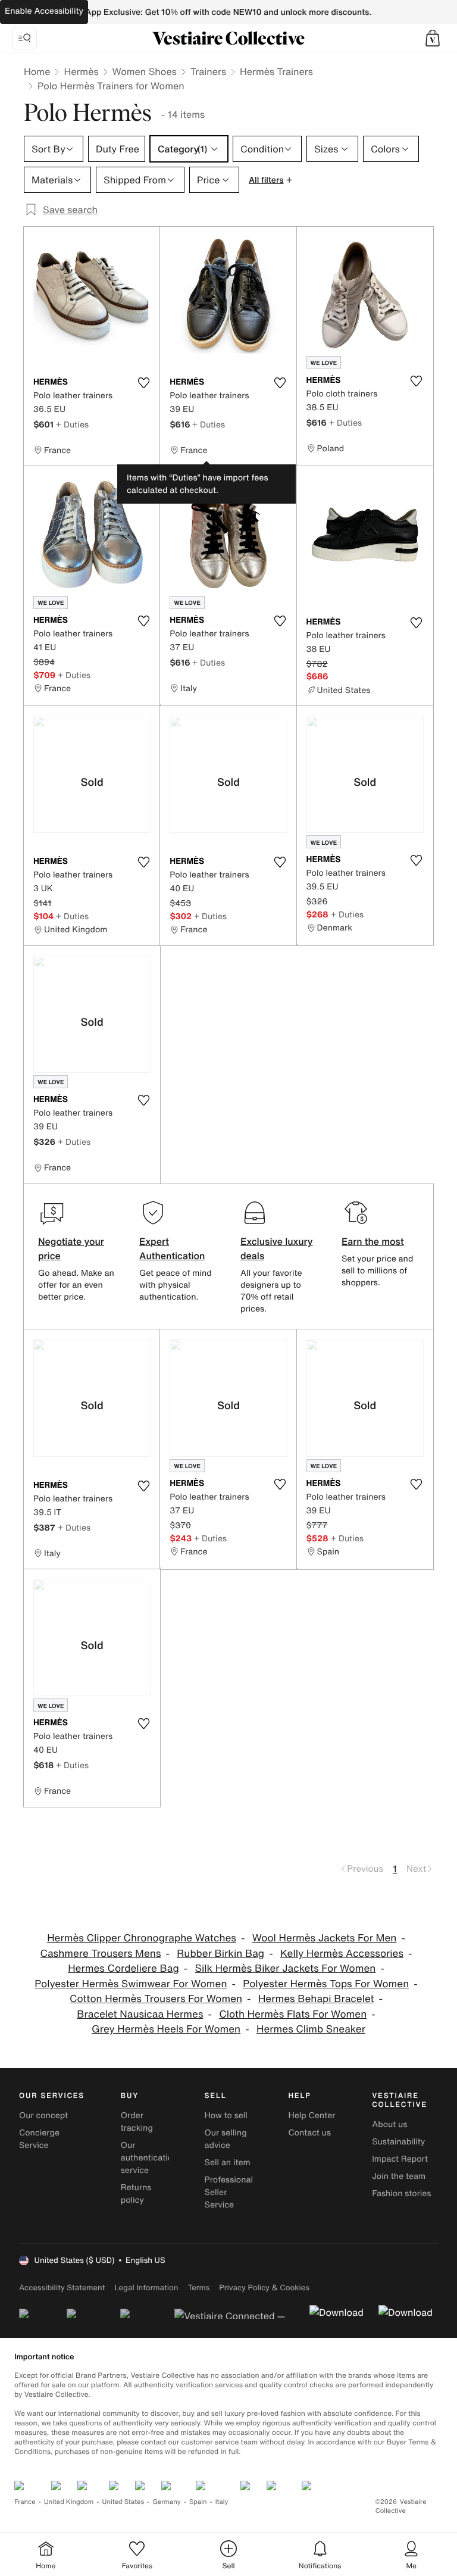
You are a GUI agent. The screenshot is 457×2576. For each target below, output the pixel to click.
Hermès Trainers (276, 71)
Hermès (81, 71)
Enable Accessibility (44, 11)
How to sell (226, 2116)
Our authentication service (149, 2158)
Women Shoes (145, 71)
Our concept (43, 2116)
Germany (167, 2502)
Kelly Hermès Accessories (342, 1954)
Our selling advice (226, 2139)
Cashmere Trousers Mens (100, 1954)
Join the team (399, 2176)
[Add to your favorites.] (143, 383)
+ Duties (72, 424)
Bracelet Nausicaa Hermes (140, 2014)
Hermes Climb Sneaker (311, 2029)
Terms (198, 2288)
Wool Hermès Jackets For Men (325, 1938)
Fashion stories (401, 2193)
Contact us (309, 2133)
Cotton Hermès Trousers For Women (156, 1999)
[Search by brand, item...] (24, 38)
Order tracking (137, 2122)
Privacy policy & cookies (264, 2288)
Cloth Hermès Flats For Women (293, 2014)
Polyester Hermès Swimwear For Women (131, 1984)
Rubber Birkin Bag (220, 1954)
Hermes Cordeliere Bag (123, 1968)
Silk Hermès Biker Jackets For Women (286, 1968)
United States (123, 2502)
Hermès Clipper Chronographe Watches (142, 1938)
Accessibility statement (62, 2288)
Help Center (312, 2116)
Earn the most (373, 1241)
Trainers (208, 71)
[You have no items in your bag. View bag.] (433, 38)
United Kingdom (69, 2502)
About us (389, 2124)
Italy (222, 2502)
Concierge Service (39, 2139)
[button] (433, 38)
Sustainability (398, 2142)
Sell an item (228, 2163)
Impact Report (400, 2159)
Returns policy (136, 2194)
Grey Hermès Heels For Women (166, 2029)
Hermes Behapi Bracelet (316, 1999)
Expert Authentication (172, 1248)
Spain (198, 2502)
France (25, 2502)
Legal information (146, 2288)
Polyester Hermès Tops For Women (326, 1984)
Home (37, 71)
